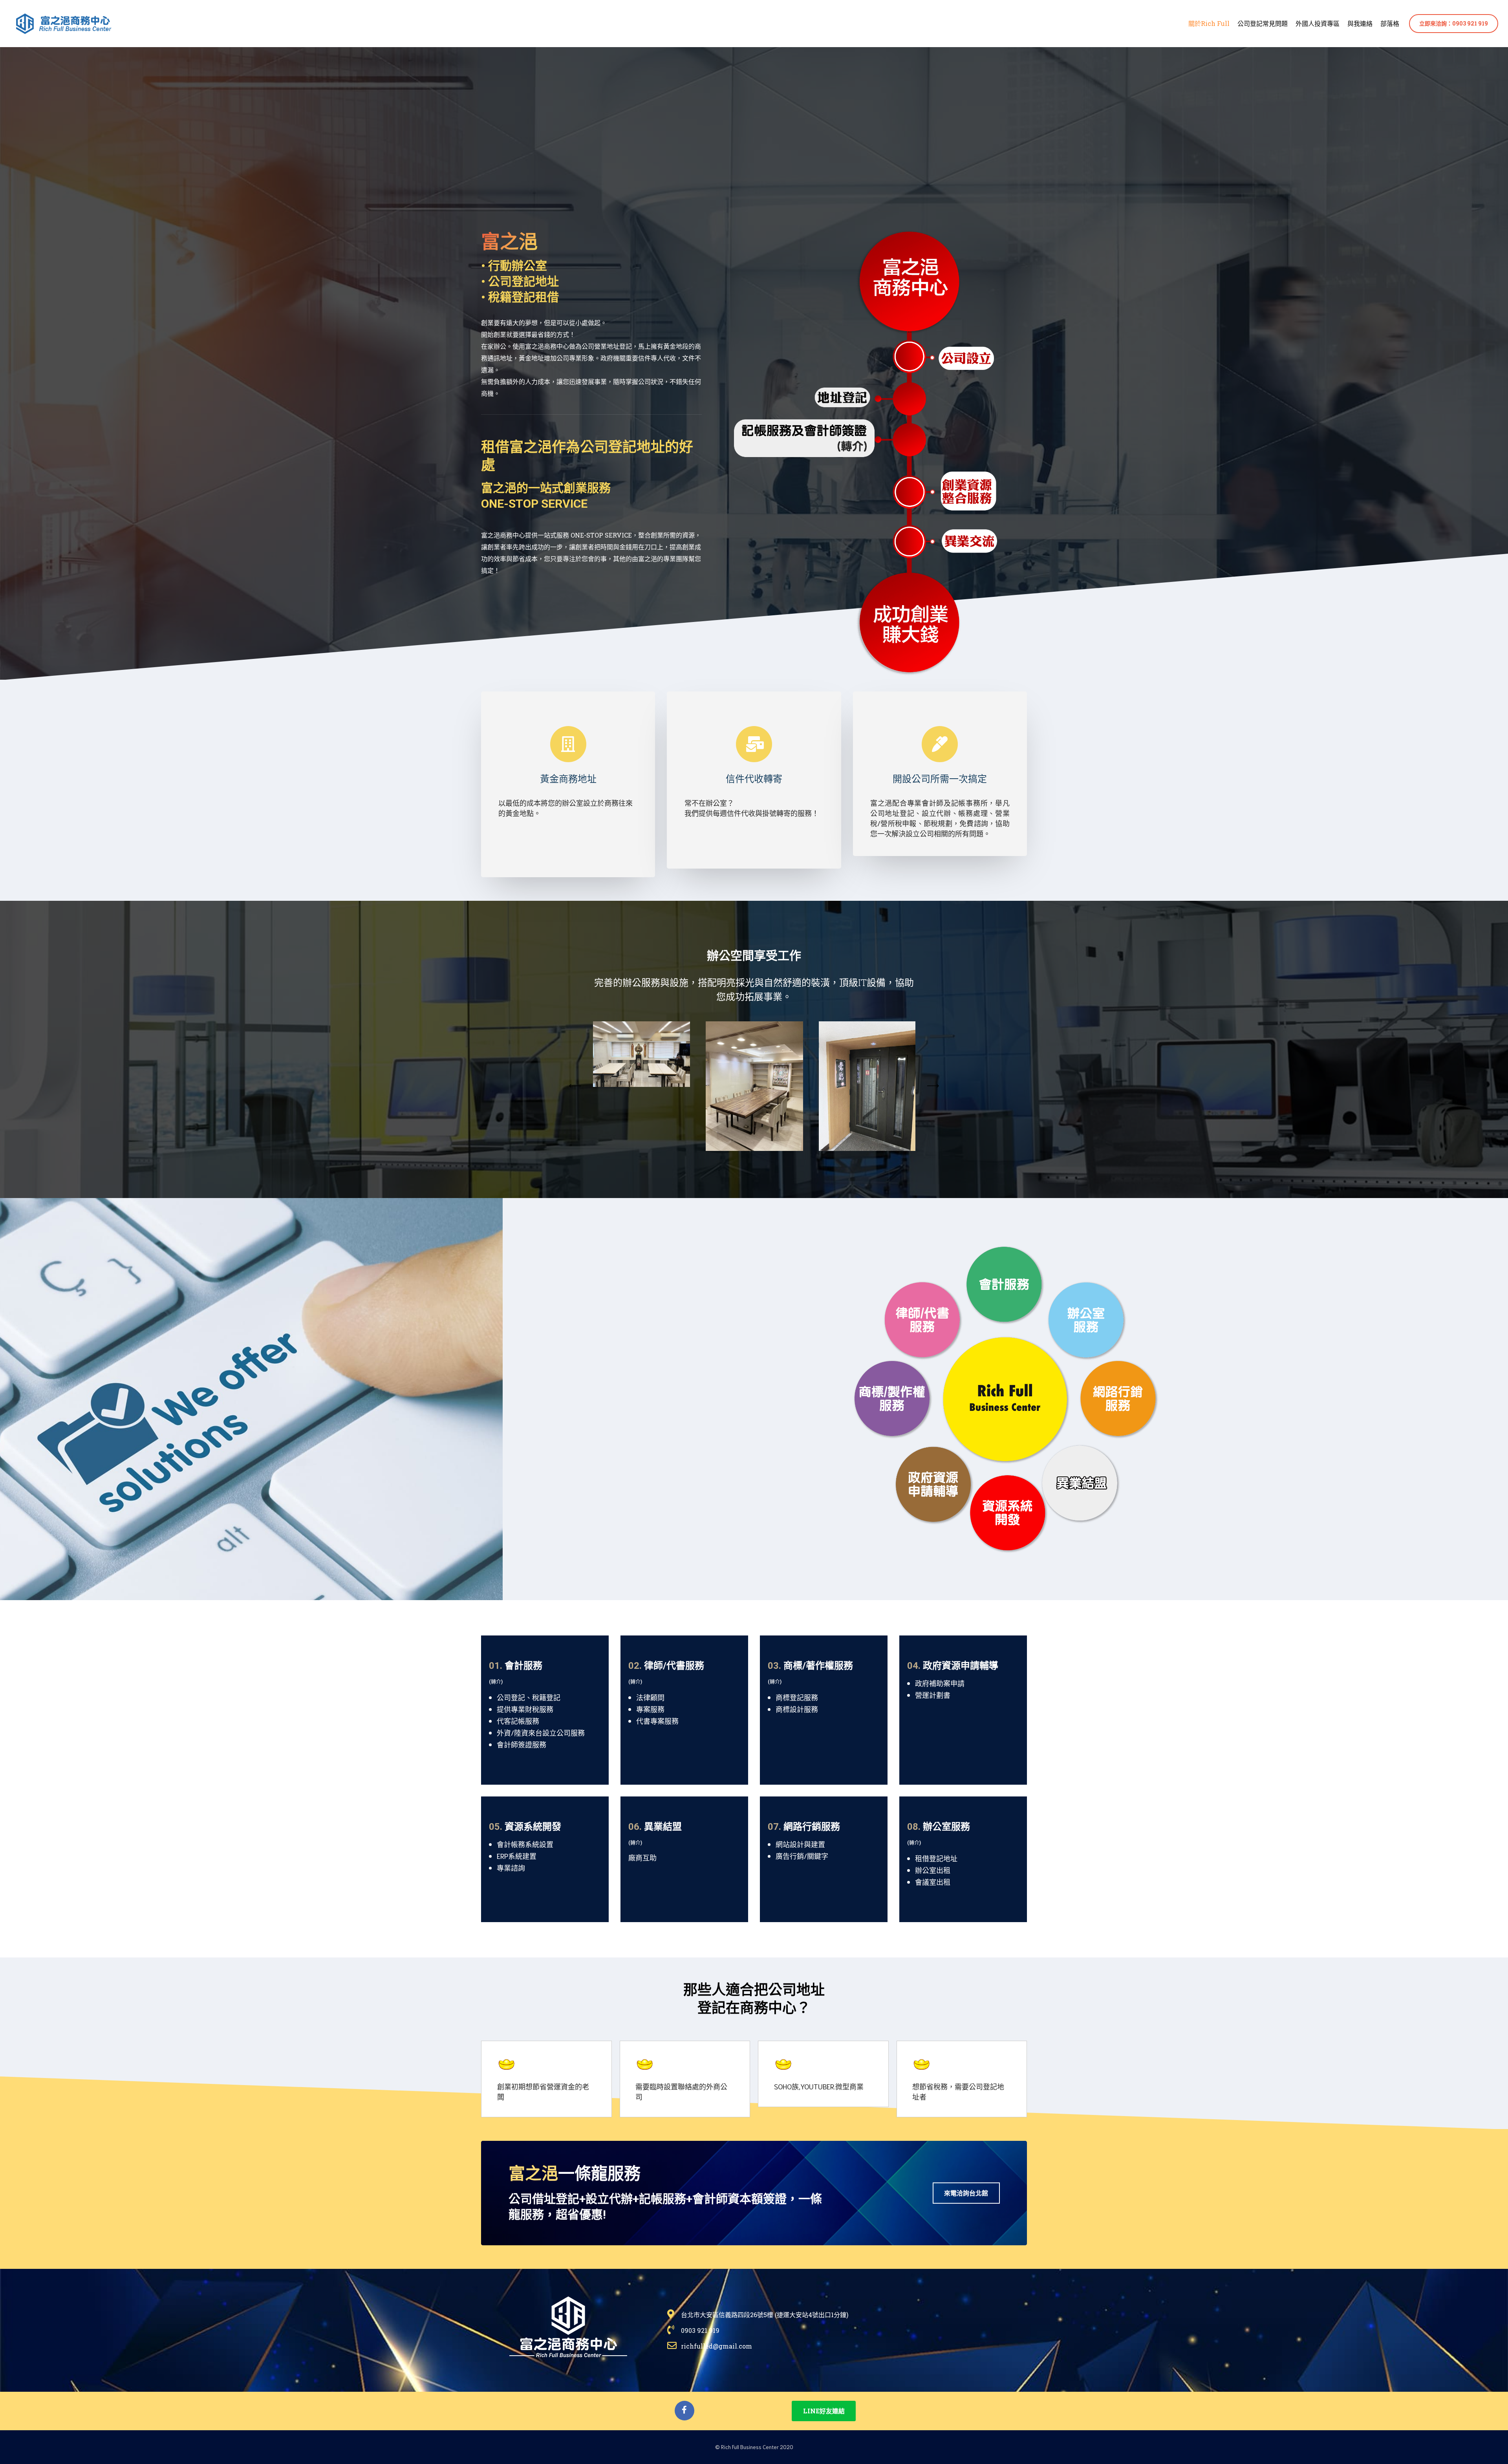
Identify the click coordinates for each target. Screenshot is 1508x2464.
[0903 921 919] (847, 2330)
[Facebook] (684, 2411)
